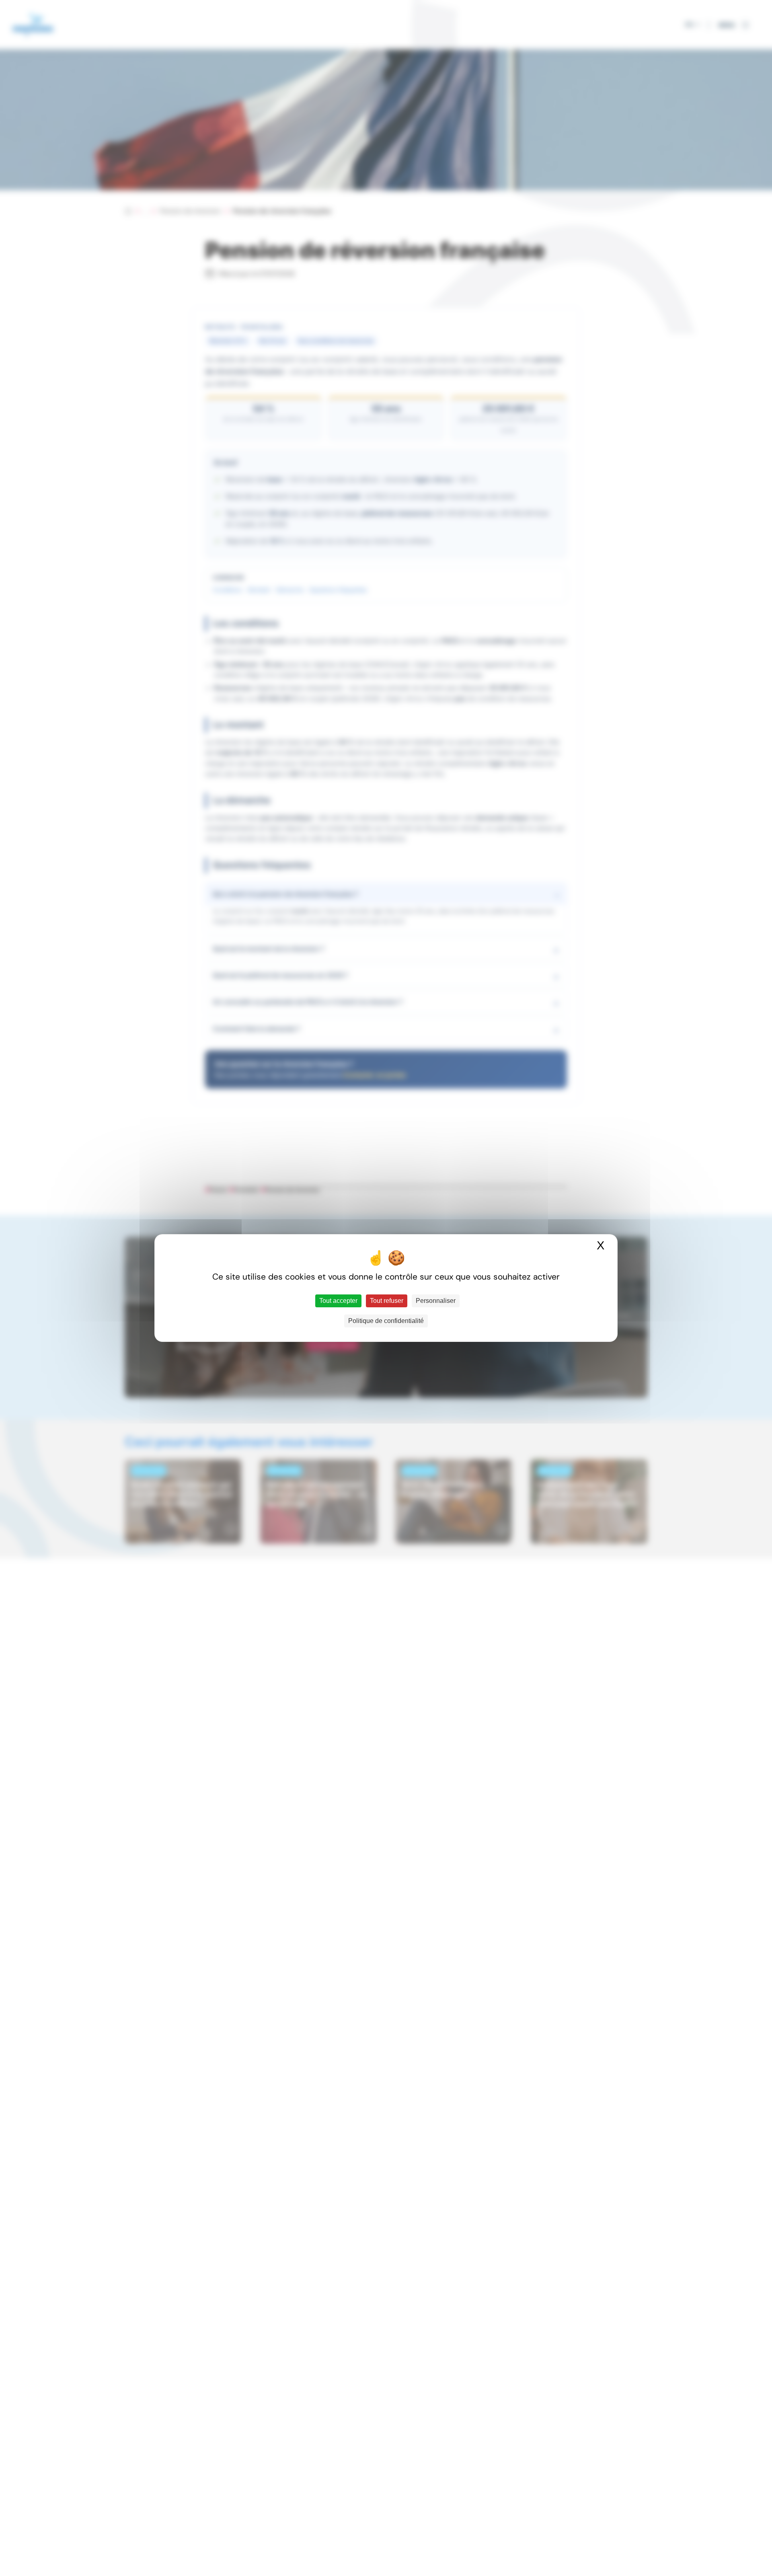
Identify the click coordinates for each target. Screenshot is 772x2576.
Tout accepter (338, 1301)
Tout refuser (387, 1301)
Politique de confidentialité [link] (386, 1321)
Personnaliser (436, 1301)
